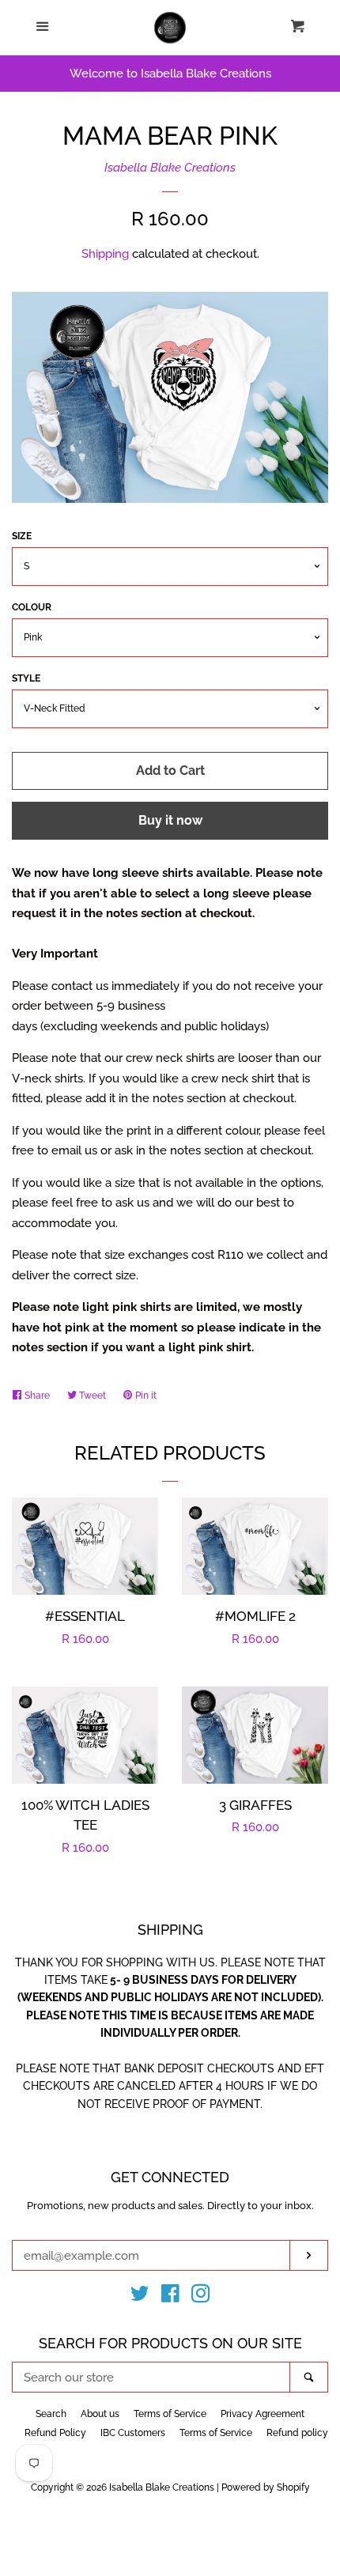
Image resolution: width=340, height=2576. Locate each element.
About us (100, 2414)
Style (26, 678)
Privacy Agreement (263, 2414)
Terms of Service (170, 2414)
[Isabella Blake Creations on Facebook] (170, 2297)
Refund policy (297, 2433)
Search (51, 2414)
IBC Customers (133, 2433)
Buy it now (170, 820)
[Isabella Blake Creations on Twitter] (140, 2297)
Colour (32, 607)
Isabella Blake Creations (170, 168)
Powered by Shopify (266, 2487)
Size (22, 536)
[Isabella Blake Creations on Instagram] (201, 2297)
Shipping (105, 254)
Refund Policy (55, 2433)
